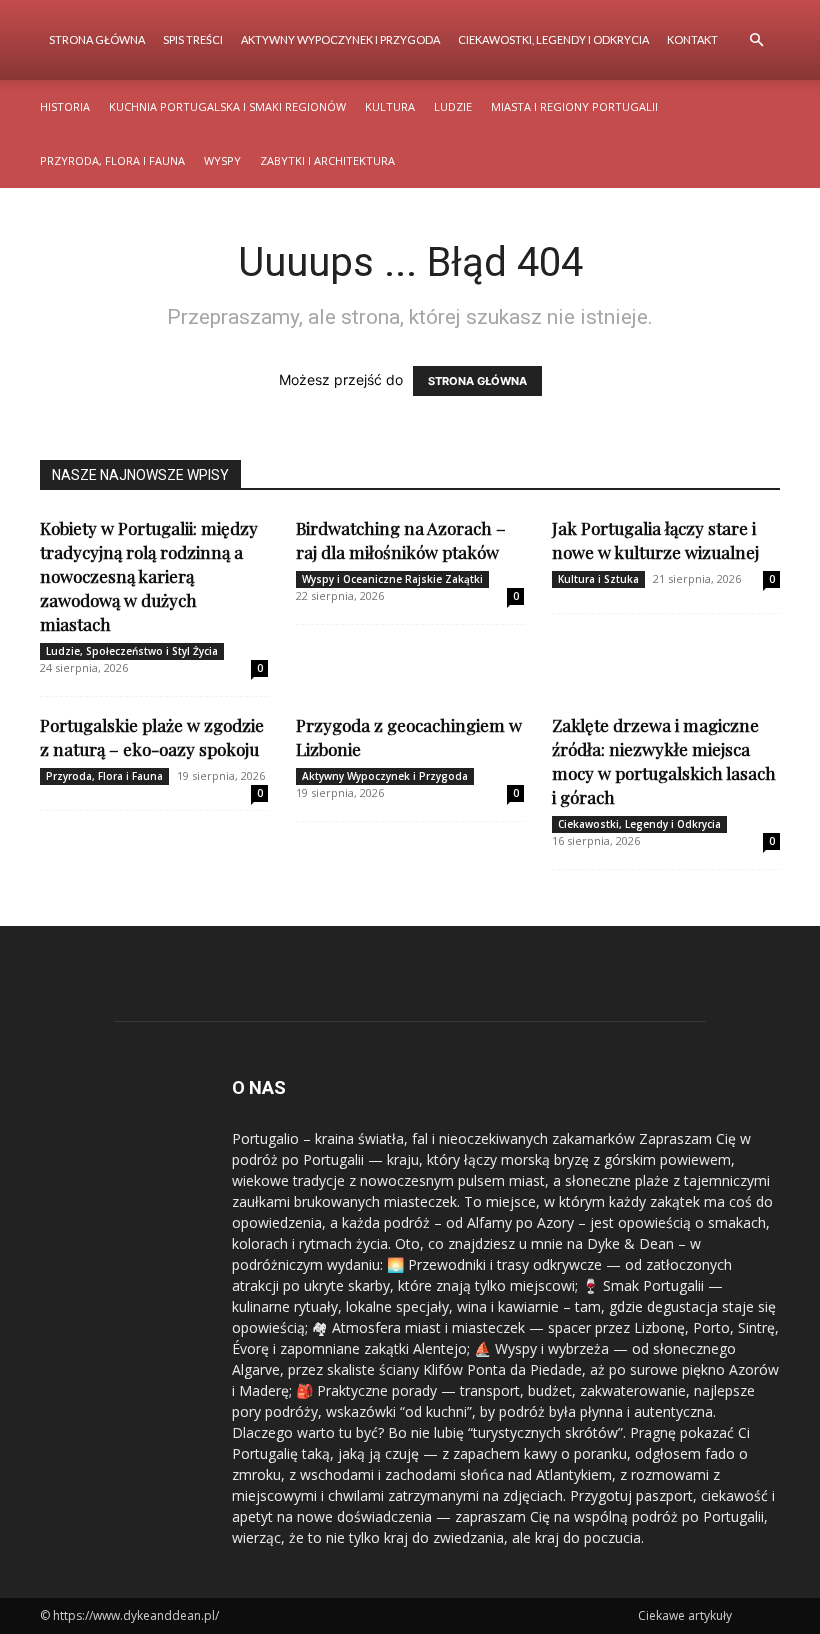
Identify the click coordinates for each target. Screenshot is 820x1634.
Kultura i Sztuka (598, 579)
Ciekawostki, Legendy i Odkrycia (553, 39)
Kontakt (692, 39)
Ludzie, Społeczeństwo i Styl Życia (132, 651)
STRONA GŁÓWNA (477, 381)
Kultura (390, 106)
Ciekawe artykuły (685, 1615)
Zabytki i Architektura (327, 160)
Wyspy (222, 160)
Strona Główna (97, 39)
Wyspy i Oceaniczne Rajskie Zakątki (392, 579)
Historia (65, 106)
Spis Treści (193, 39)
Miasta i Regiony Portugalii (574, 106)
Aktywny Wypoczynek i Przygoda (340, 39)
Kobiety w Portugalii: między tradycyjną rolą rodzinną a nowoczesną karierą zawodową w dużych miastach (149, 576)
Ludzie (453, 106)
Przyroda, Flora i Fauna (112, 160)
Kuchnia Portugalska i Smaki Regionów (227, 106)
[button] (756, 40)
